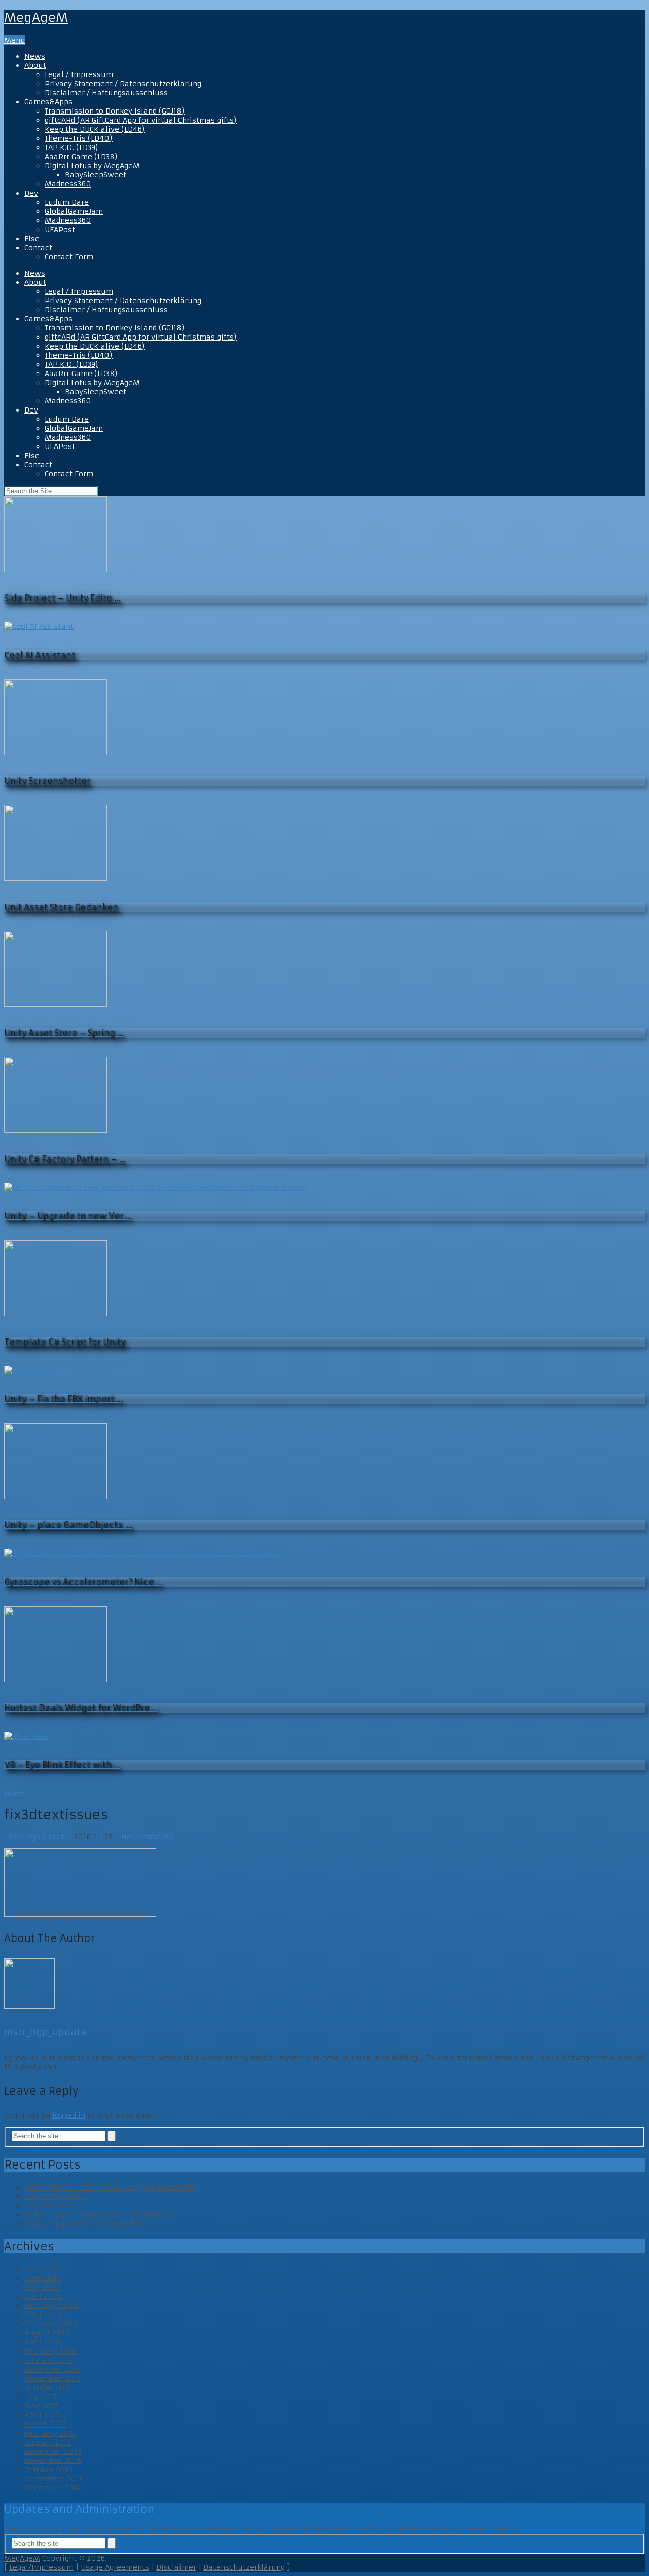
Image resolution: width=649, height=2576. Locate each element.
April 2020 (44, 2296)
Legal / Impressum (79, 74)
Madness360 (68, 184)
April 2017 (42, 2415)
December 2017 (52, 2369)
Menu (15, 40)
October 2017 (48, 2387)
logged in (69, 2115)
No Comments (146, 1837)
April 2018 (43, 2342)
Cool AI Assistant (55, 2196)
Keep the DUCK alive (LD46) (95, 129)
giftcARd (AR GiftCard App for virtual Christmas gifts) (141, 120)
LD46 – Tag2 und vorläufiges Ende (86, 2224)
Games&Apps (48, 102)
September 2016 (54, 2479)
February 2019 (50, 2324)
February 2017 (50, 2433)
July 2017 (41, 2397)
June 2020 (43, 2278)
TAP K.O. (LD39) (71, 147)
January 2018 (48, 2360)
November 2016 (53, 2460)
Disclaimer (176, 2567)
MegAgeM (36, 18)
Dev (31, 193)
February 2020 (51, 2305)
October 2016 (48, 2470)
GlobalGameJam (74, 211)
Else (32, 239)
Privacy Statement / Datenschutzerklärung (123, 84)
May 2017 (41, 2406)
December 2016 (53, 2451)
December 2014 (53, 2488)
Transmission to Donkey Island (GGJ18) (115, 111)
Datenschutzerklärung (244, 2567)
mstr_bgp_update (38, 1837)
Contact (38, 248)
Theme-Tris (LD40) (79, 138)
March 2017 (45, 2424)
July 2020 (42, 2269)
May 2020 (43, 2287)
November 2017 (52, 2378)
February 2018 (51, 2351)
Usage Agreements (115, 2567)
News (35, 56)
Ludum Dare (67, 202)
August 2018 (47, 2333)
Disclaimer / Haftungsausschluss (106, 93)
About (35, 65)
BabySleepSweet (96, 175)
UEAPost (60, 230)
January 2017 (48, 2442)
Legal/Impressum (41, 2567)
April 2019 (42, 2314)
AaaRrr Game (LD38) (81, 157)
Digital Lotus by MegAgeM (92, 166)
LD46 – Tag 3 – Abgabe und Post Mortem (99, 2215)
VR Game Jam (49, 2206)
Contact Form (69, 257)
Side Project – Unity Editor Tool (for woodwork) (111, 2187)
